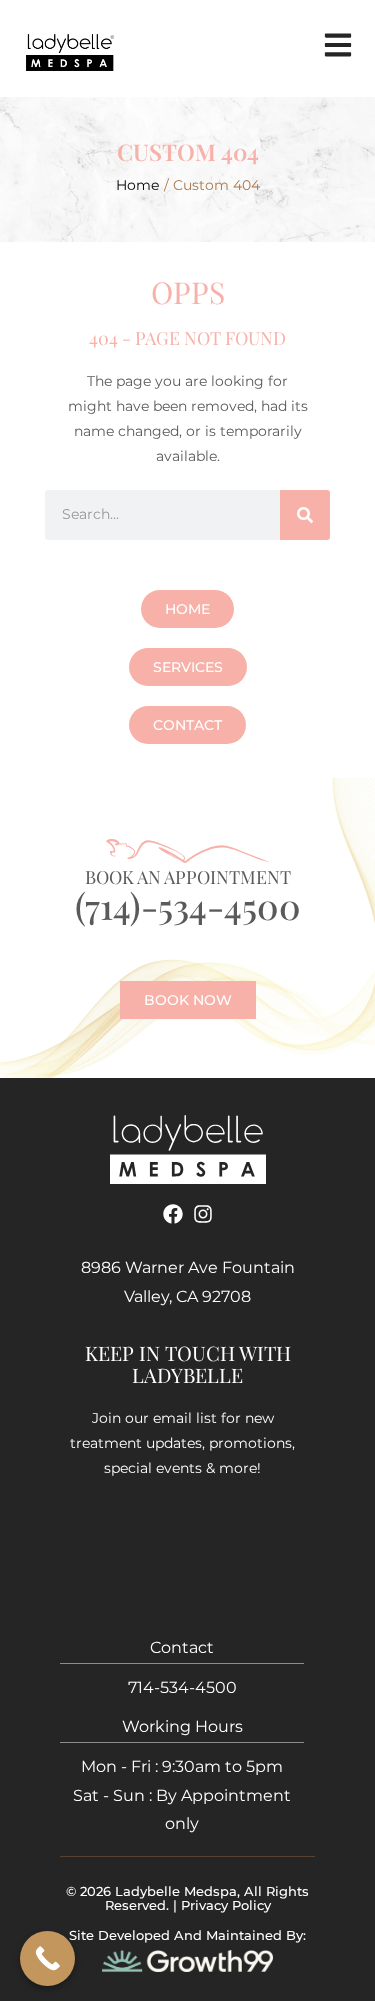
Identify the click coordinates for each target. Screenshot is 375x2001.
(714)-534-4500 (188, 905)
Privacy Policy (226, 1905)
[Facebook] (173, 1214)
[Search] (305, 515)
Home (137, 185)
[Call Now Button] (47, 1958)
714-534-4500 (182, 1687)
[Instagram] (203, 1214)
